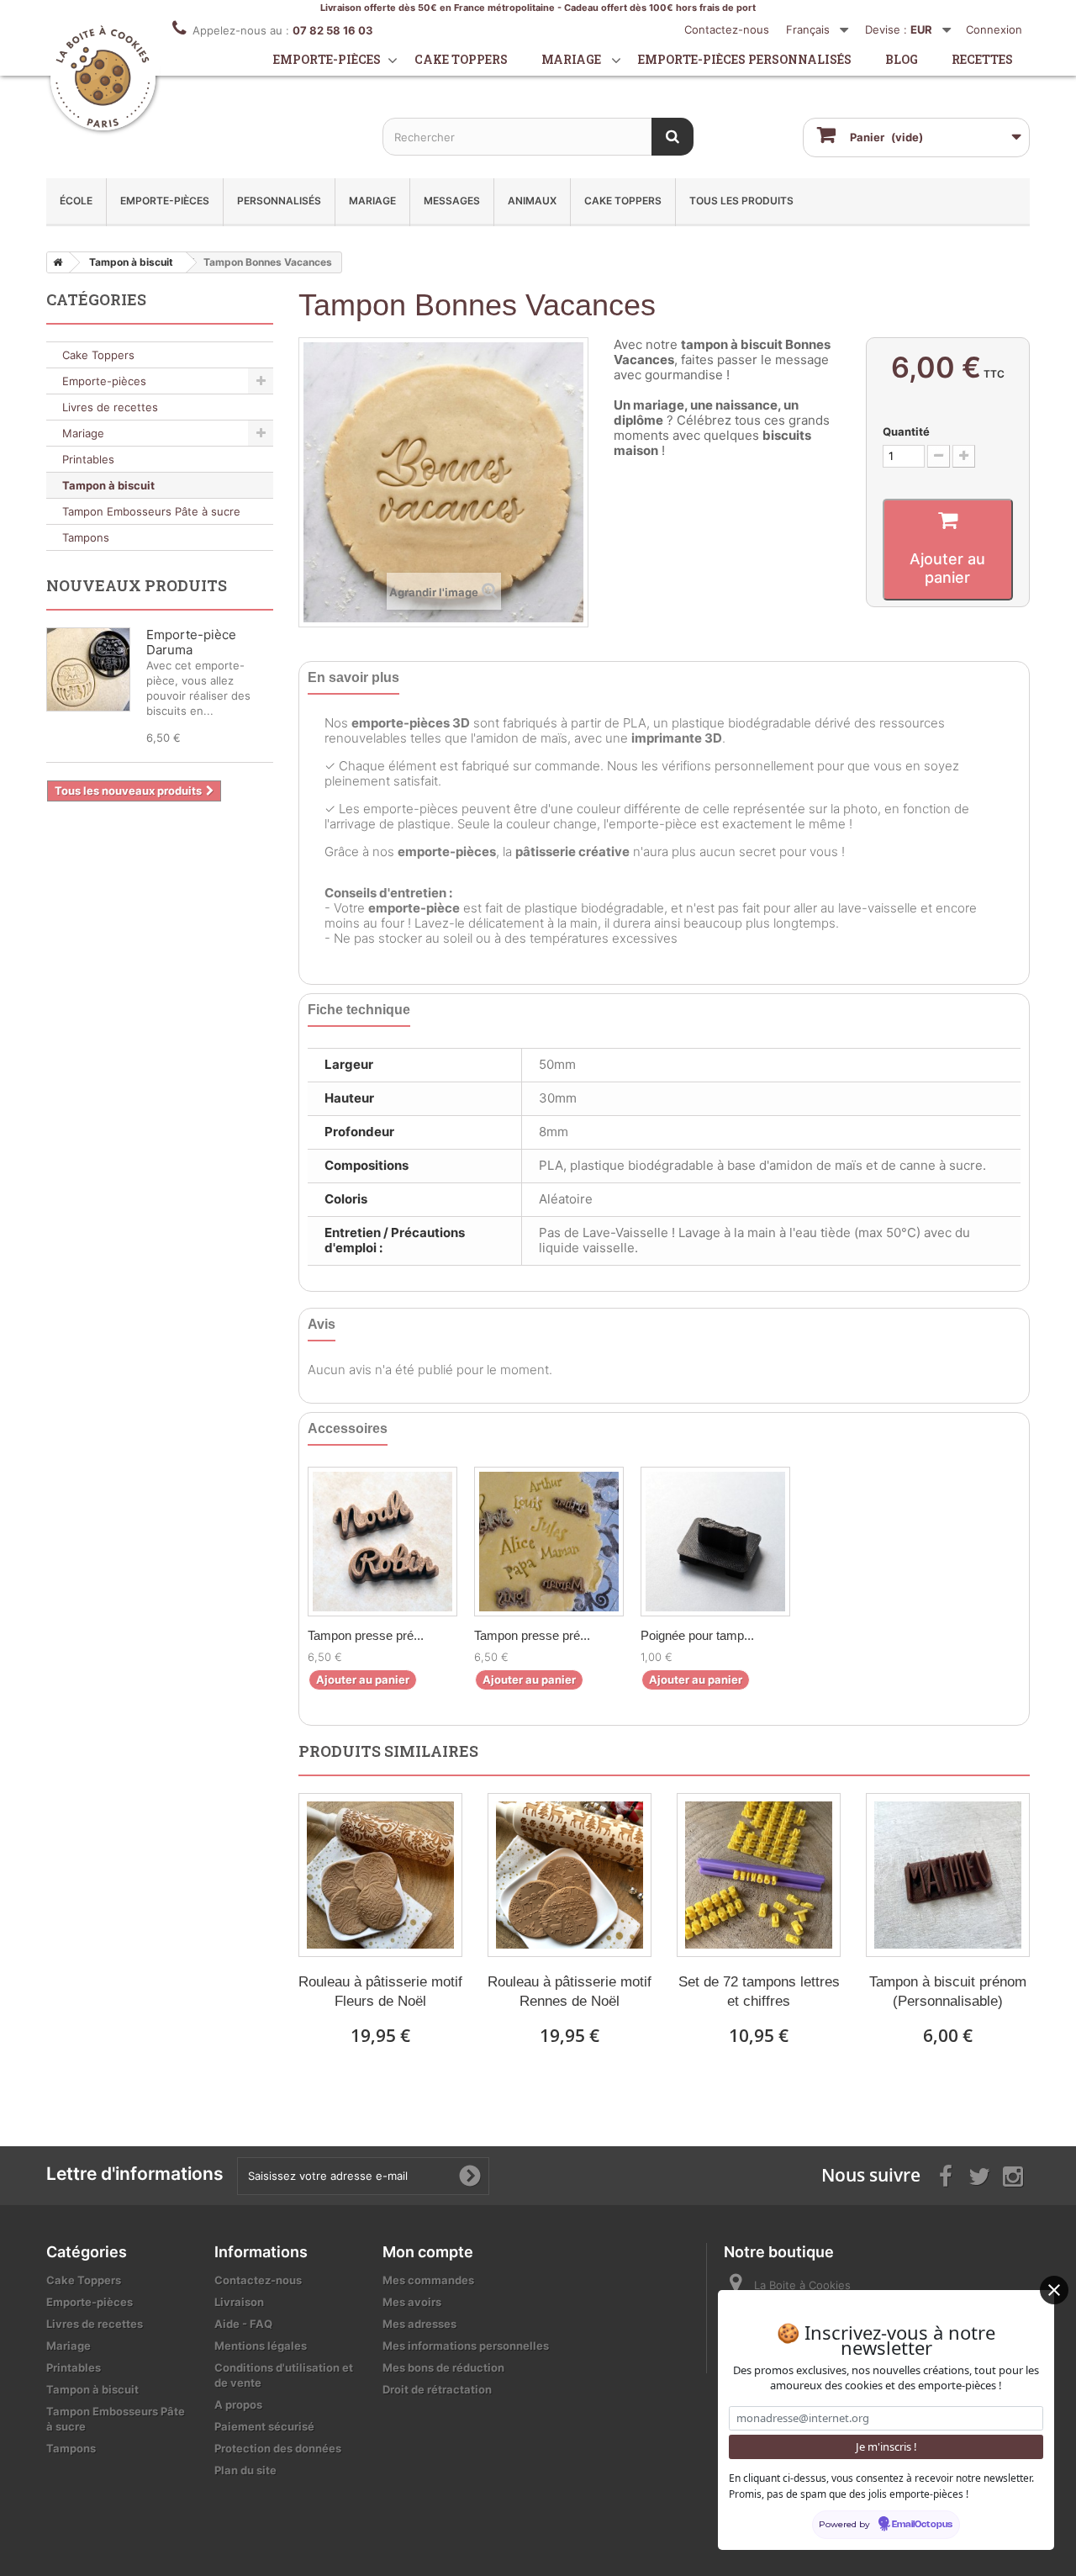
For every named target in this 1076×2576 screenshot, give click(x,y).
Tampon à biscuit (108, 485)
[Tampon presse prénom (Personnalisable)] (382, 1542)
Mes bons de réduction (443, 2367)
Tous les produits (741, 201)
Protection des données (278, 2448)
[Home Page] (55, 262)
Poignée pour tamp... (697, 1635)
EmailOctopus (922, 2525)
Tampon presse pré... (366, 1635)
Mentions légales (261, 2346)
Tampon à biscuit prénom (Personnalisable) (948, 1992)
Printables (88, 459)
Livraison (239, 2302)
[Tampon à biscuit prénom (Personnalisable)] (948, 1875)
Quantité (906, 431)
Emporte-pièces (327, 59)
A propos (238, 2404)
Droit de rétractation (437, 2389)
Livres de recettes (110, 407)
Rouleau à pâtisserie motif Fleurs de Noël (380, 1992)
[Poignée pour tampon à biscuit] (715, 1542)
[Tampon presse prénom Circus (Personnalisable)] (549, 1542)
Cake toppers (461, 59)
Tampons (86, 537)
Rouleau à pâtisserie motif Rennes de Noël (570, 1992)
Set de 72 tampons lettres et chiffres (759, 1992)
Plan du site (245, 2470)
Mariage (571, 59)
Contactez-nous (727, 29)
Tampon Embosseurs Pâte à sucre (151, 511)
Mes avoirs (412, 2302)
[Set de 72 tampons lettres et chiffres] (759, 1875)
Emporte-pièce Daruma (191, 642)
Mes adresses (419, 2324)
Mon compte (428, 2252)
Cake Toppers (623, 201)
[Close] (1054, 2290)
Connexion (994, 29)
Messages (452, 201)
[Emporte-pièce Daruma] (88, 669)
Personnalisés (279, 201)
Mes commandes (428, 2280)
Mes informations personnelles (466, 2346)
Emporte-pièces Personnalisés (745, 59)
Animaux (532, 201)
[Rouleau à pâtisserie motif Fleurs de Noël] (380, 1875)
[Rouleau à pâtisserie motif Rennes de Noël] (570, 1875)
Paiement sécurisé (264, 2426)
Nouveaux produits (137, 585)
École (76, 201)
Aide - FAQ (243, 2324)
